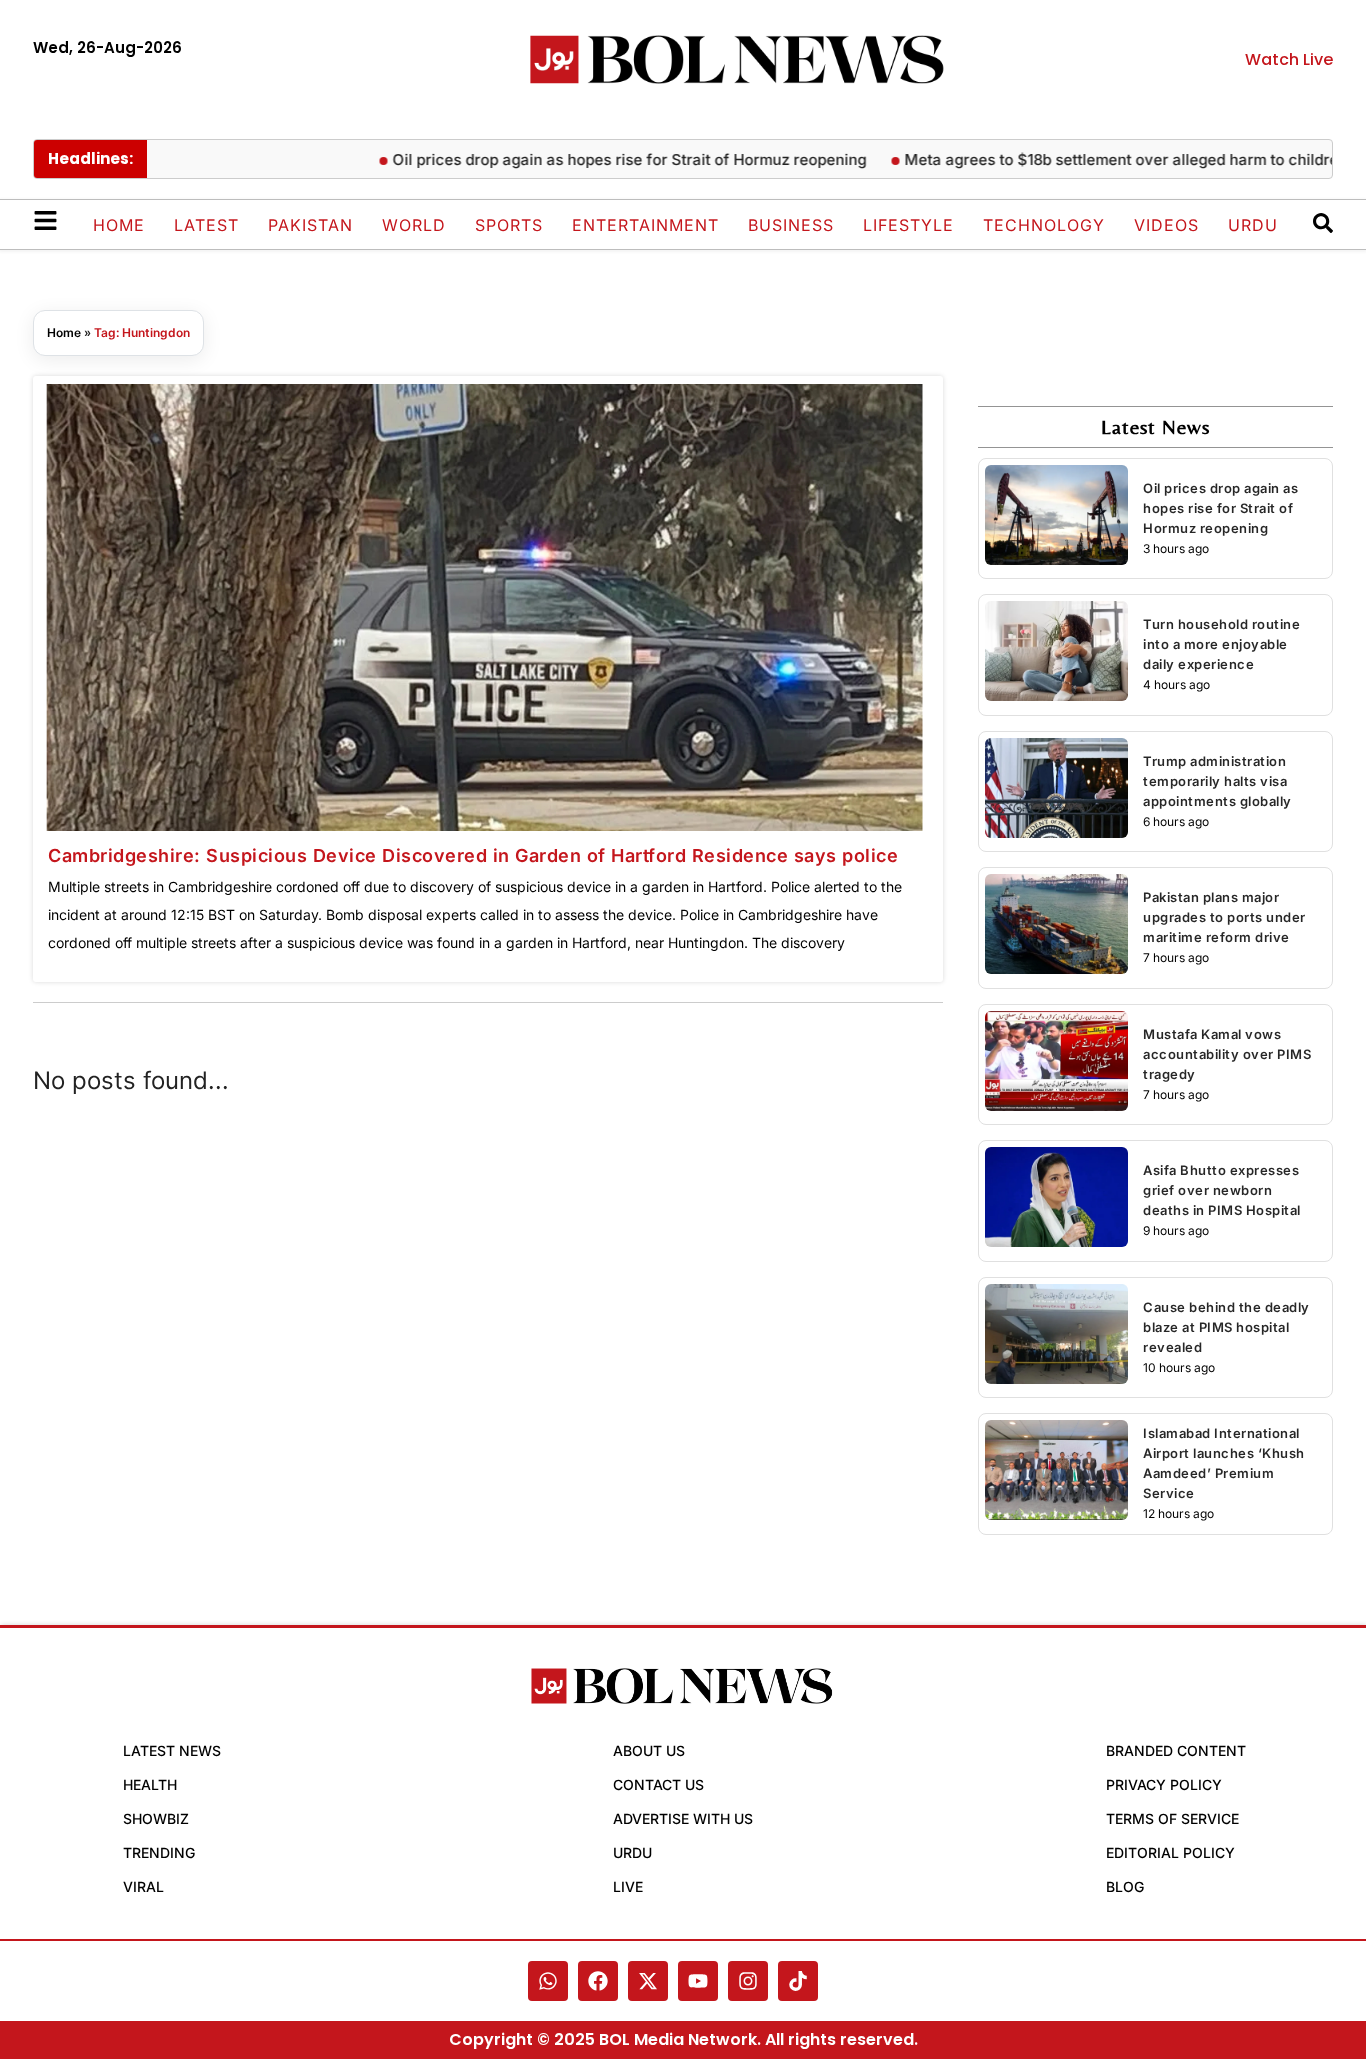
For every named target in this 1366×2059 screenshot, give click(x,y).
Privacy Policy (1164, 1784)
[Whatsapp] (548, 1981)
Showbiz (156, 1818)
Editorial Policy (1170, 1852)
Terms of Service (1172, 1818)
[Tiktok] (798, 1981)
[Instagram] (748, 1981)
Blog (1125, 1886)
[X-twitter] (648, 1981)
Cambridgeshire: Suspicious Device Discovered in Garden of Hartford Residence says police (473, 855)
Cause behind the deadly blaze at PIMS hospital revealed (1226, 1327)
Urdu (1253, 225)
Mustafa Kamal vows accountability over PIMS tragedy (1227, 1054)
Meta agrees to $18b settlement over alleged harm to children (1123, 159)
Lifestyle (908, 225)
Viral (143, 1886)
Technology (1044, 225)
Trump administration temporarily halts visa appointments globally (1217, 781)
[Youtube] (698, 1981)
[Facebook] (598, 1981)
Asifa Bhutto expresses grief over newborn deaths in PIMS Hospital (1222, 1190)
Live (628, 1886)
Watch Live (1289, 59)
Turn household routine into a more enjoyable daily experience (1221, 644)
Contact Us (658, 1784)
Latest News (172, 1750)
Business (791, 225)
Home (119, 225)
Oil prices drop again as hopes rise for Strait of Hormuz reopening (627, 159)
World (414, 225)
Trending (159, 1852)
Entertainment (645, 225)
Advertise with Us (683, 1818)
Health (150, 1784)
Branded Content (1176, 1750)
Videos (1166, 225)
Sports (509, 225)
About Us (649, 1750)
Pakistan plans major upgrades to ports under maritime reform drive (1224, 917)
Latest (206, 225)
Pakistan (310, 225)
